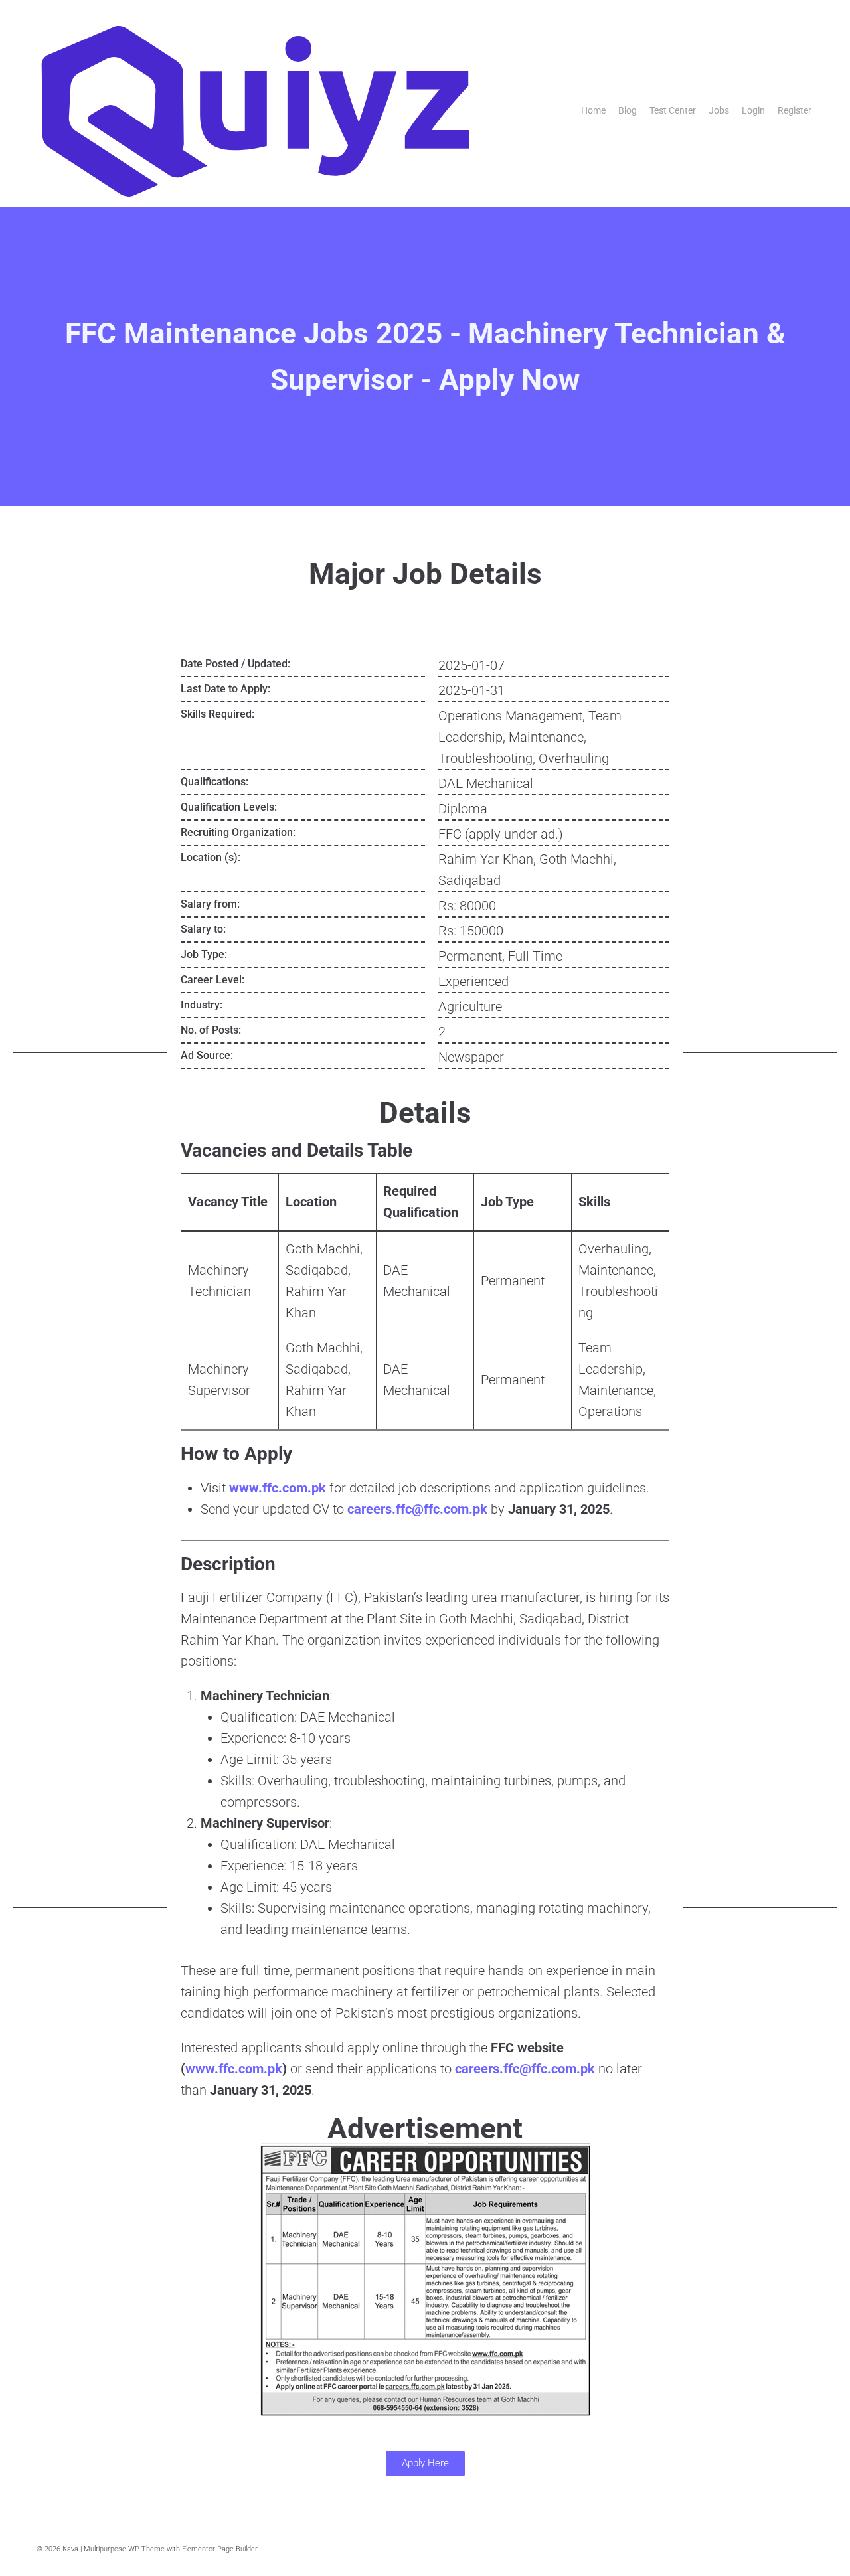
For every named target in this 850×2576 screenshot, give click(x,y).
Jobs (719, 110)
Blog (628, 110)
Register (795, 110)
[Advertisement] (90, 854)
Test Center (673, 110)
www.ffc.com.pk (278, 1488)
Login (753, 110)
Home (593, 110)
